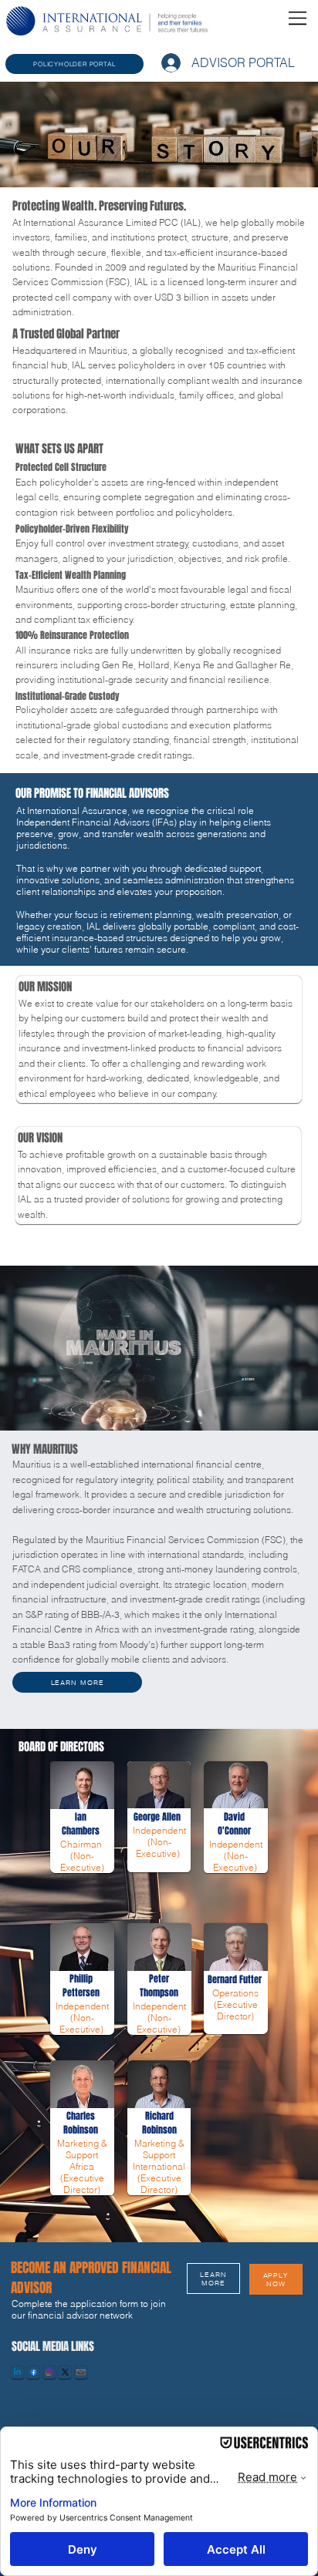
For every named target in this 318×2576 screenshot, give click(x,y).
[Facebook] (34, 2372)
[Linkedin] (17, 2372)
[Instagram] (49, 2372)
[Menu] (298, 18)
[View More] (82, 1806)
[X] (65, 2372)
